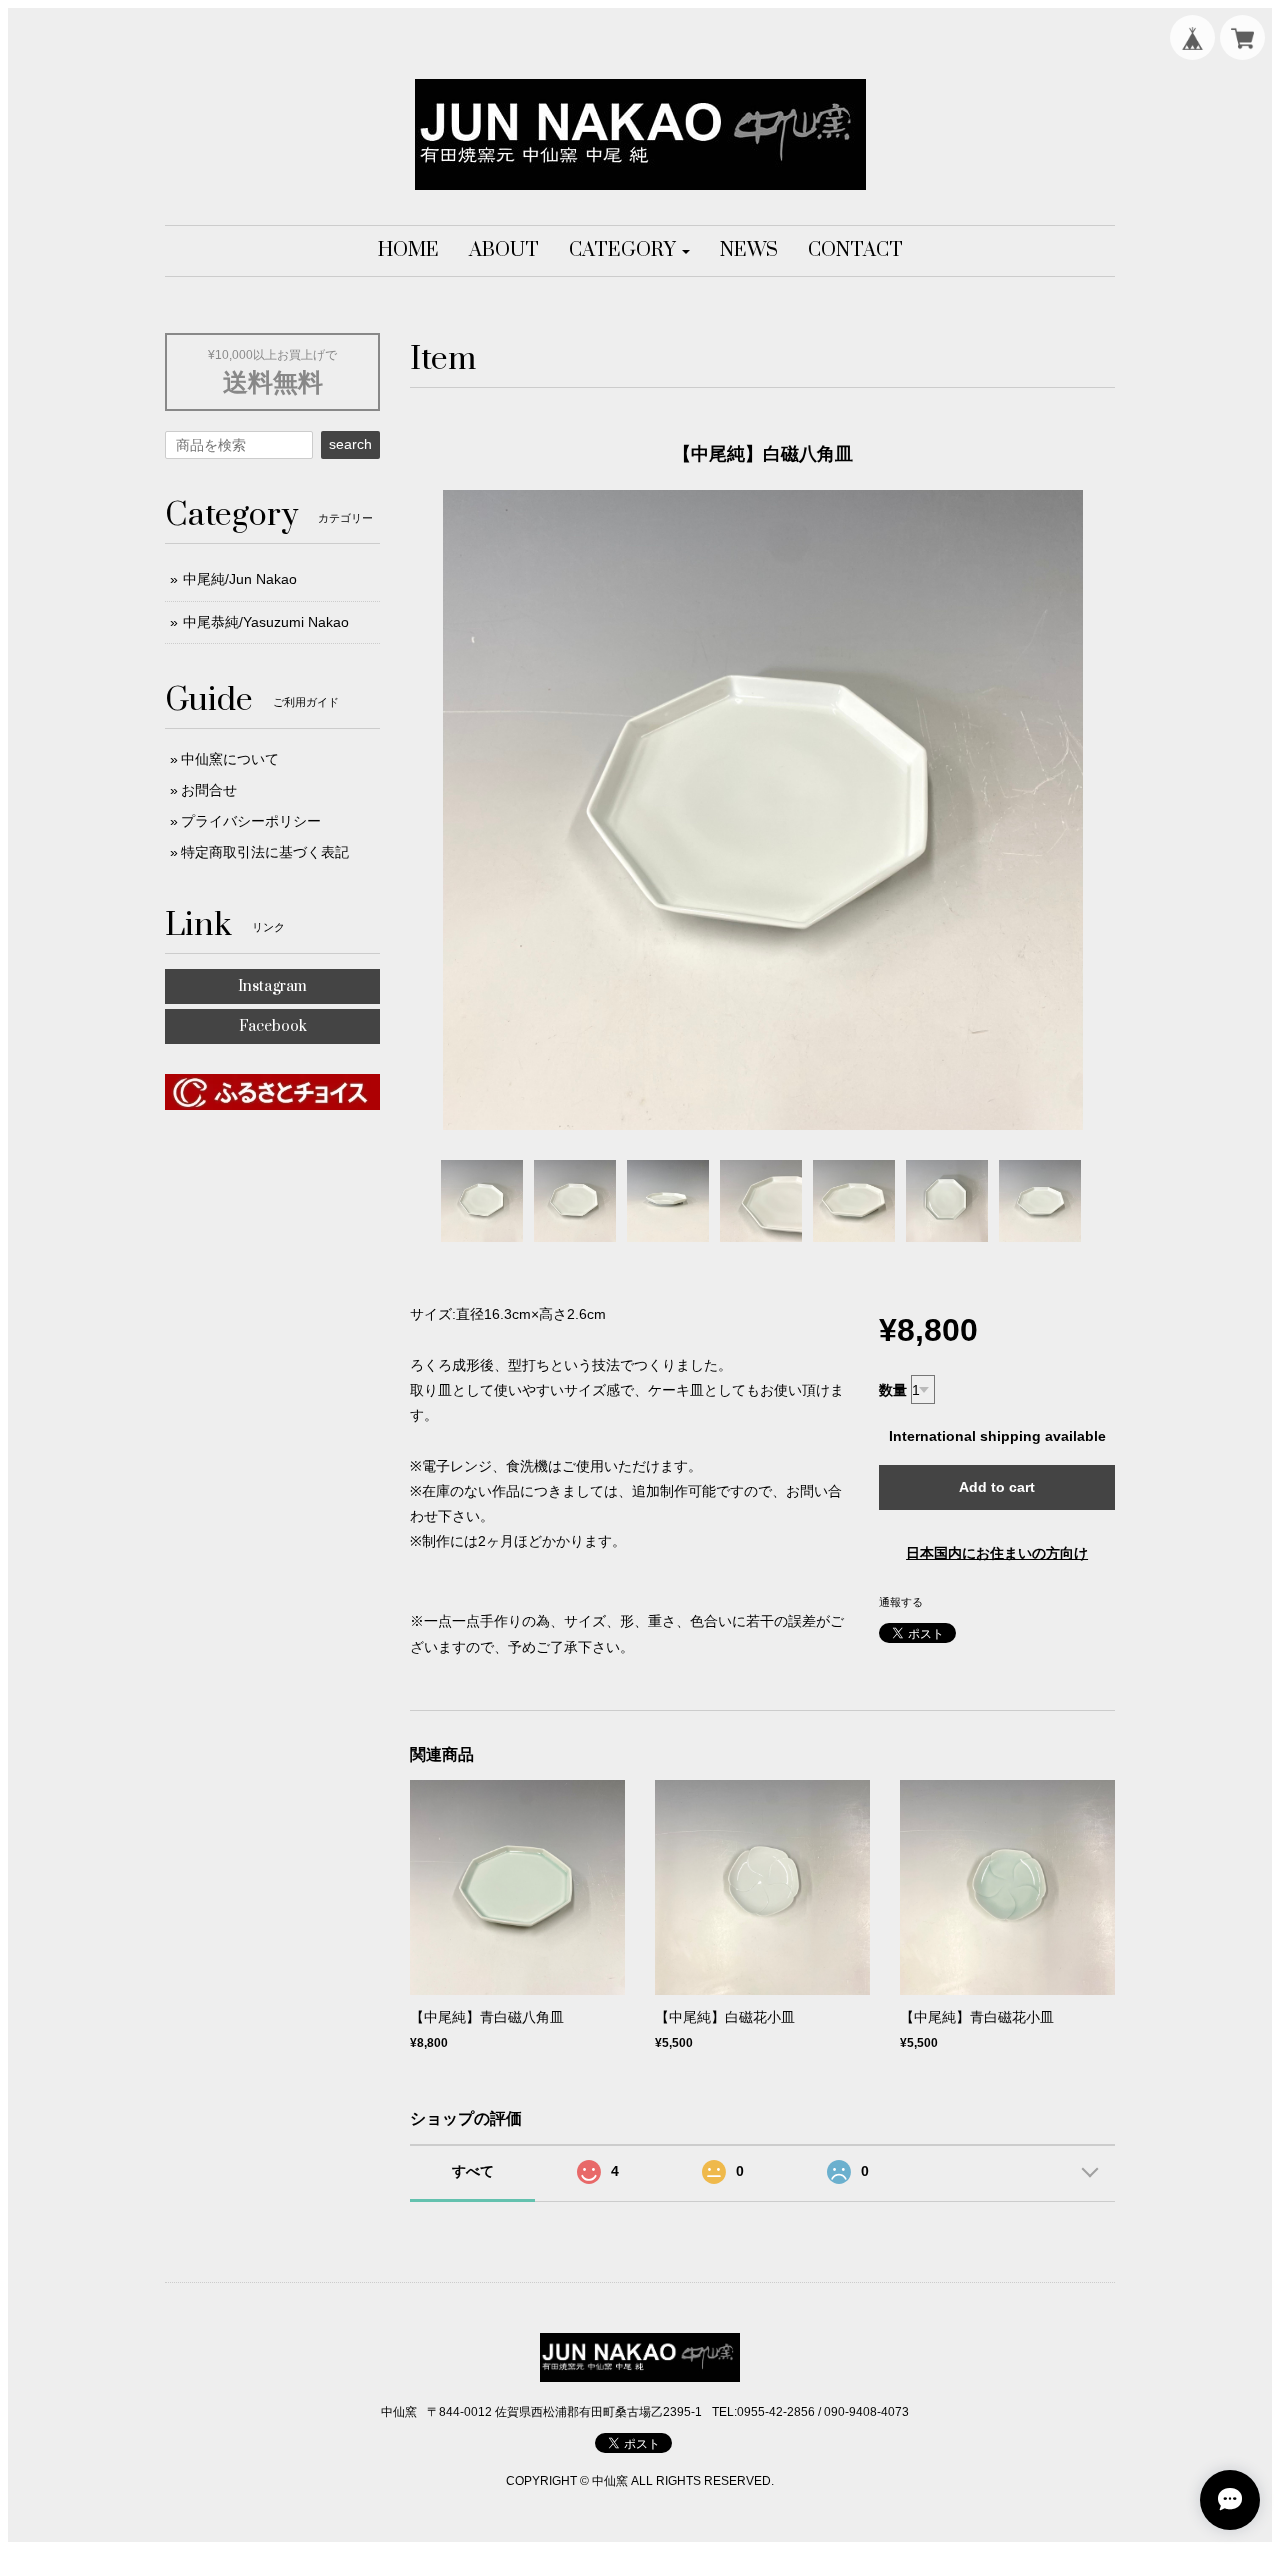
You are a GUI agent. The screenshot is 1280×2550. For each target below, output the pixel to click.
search (350, 444)
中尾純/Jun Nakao (240, 579)
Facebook (273, 1026)
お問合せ (209, 790)
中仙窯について (230, 759)
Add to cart (997, 1487)
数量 (893, 1390)
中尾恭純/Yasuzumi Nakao (266, 622)
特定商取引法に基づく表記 (265, 852)
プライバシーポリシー (251, 821)
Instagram (272, 986)
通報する (901, 1602)
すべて (473, 2171)
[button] (629, 251)
